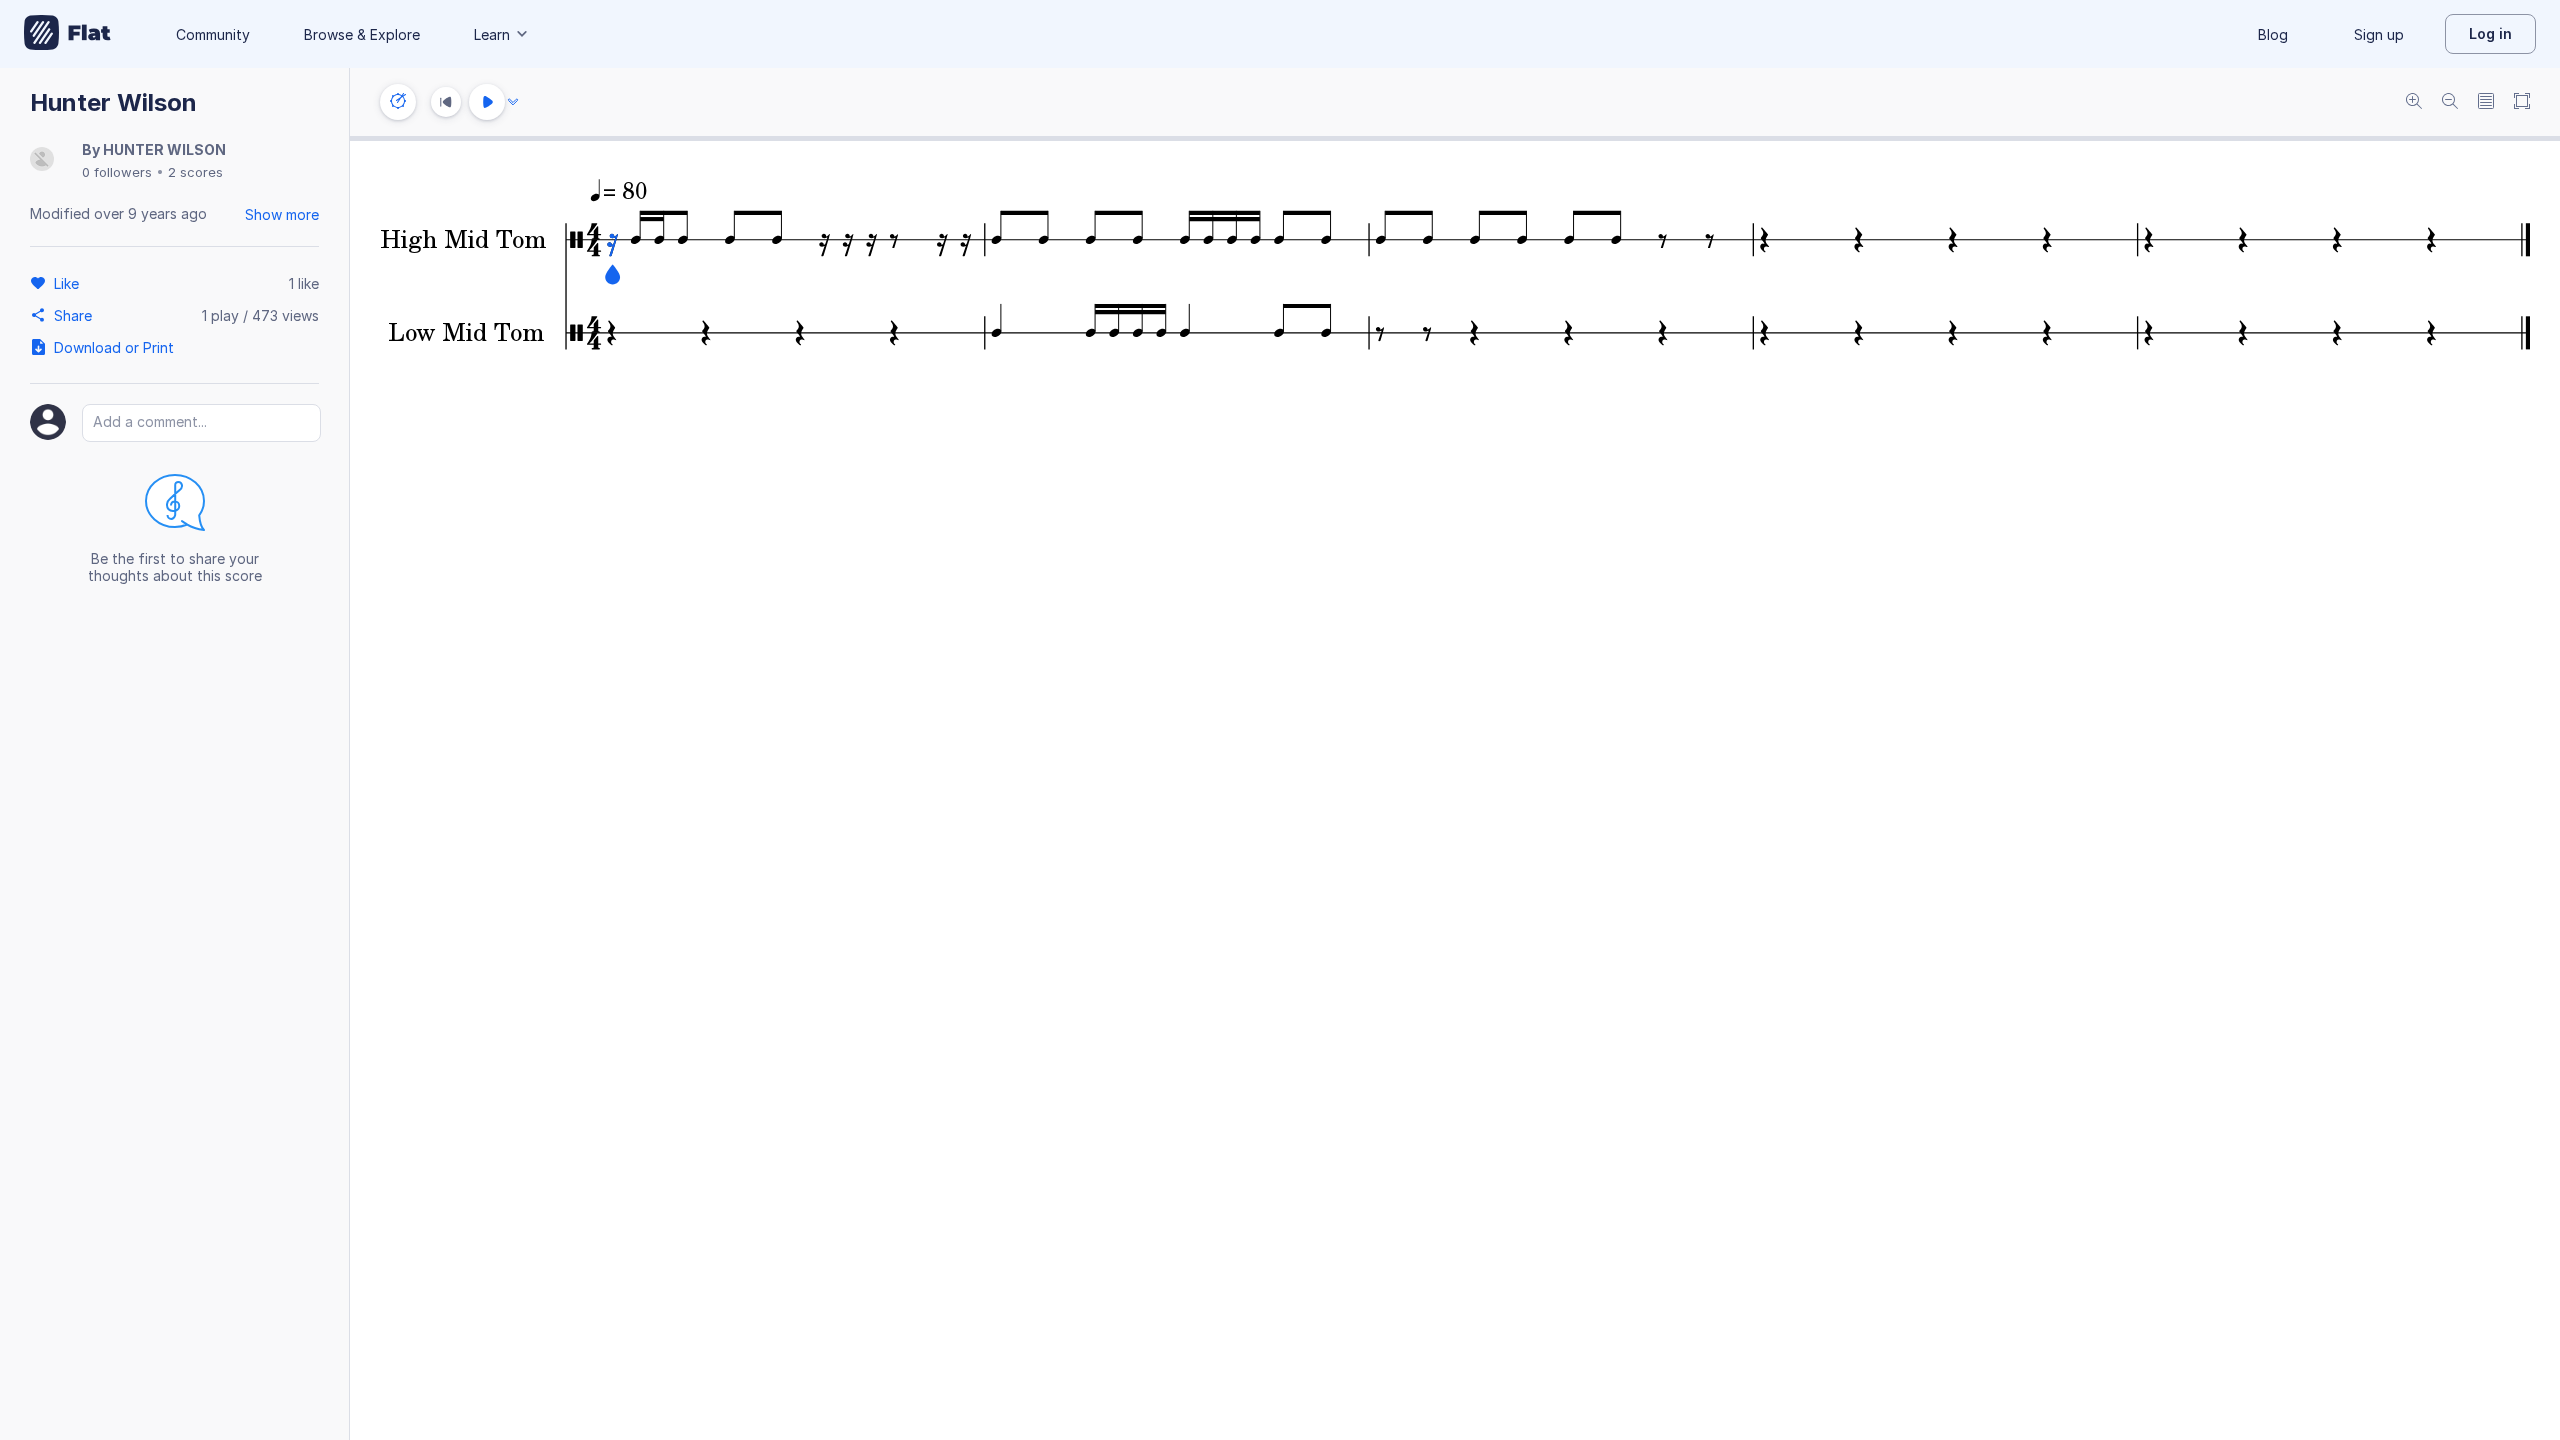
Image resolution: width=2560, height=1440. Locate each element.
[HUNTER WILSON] (42, 160)
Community (213, 34)
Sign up (2379, 34)
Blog (2273, 34)
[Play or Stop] (487, 102)
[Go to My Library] (67, 34)
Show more (282, 214)
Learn (492, 34)
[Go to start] (446, 102)
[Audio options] (513, 102)
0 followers (117, 172)
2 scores (195, 172)
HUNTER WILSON (164, 149)
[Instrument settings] (398, 102)
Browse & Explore (362, 34)
